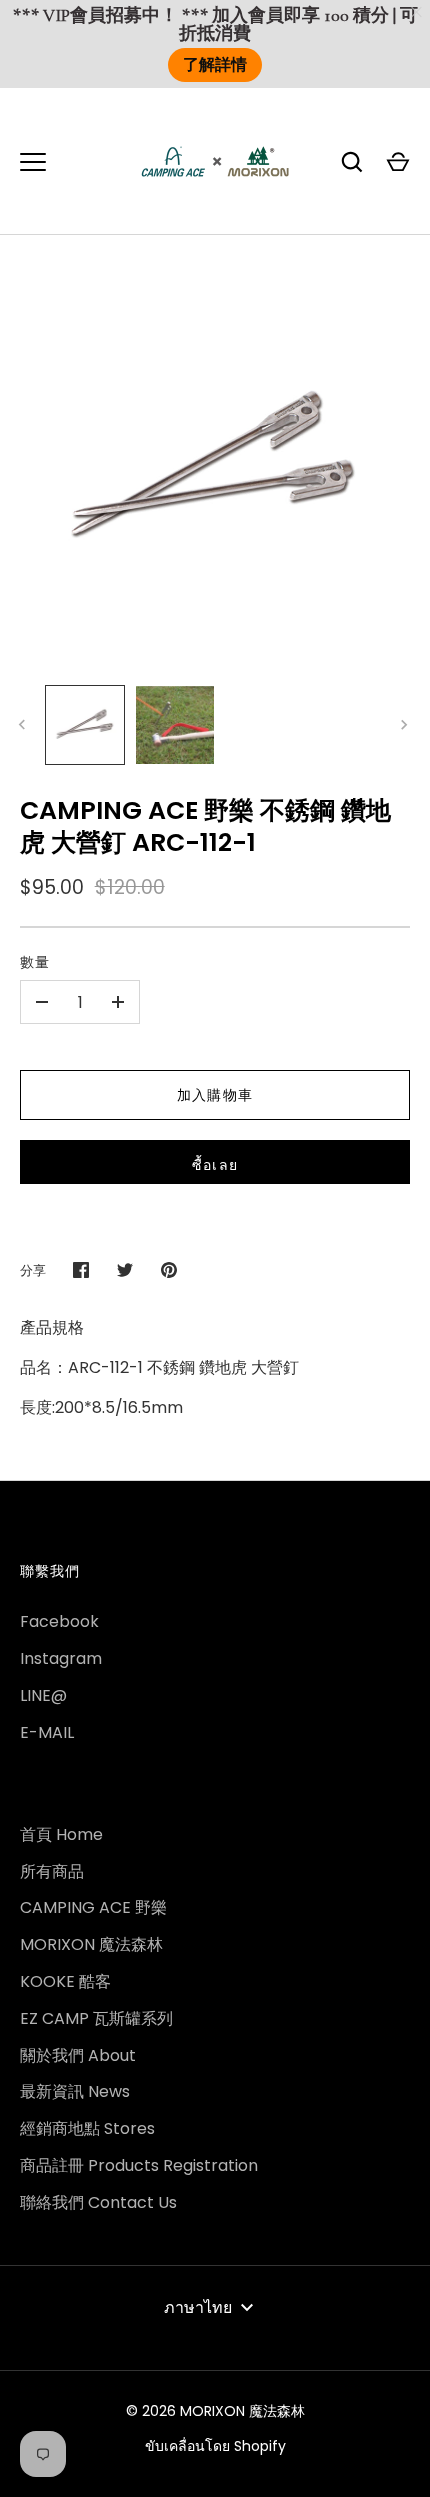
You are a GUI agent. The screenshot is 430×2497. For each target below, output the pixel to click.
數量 (35, 962)
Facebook (59, 1621)
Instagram (61, 1658)
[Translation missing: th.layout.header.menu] (33, 162)
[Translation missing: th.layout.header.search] (352, 162)
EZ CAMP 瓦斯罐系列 (96, 2018)
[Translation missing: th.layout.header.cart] (398, 162)
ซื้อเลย (215, 1165)
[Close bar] (417, 12)
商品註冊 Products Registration (139, 2165)
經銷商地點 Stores (87, 2128)
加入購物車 (215, 1095)
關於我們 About (78, 2055)
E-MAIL (47, 1732)
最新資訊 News (75, 2091)
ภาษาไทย (198, 2307)
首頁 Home (61, 1834)
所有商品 (52, 1871)
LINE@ (43, 1695)
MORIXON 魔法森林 (91, 1944)
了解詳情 (215, 65)
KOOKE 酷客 (65, 1981)
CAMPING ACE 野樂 (93, 1907)
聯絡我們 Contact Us (98, 2202)
